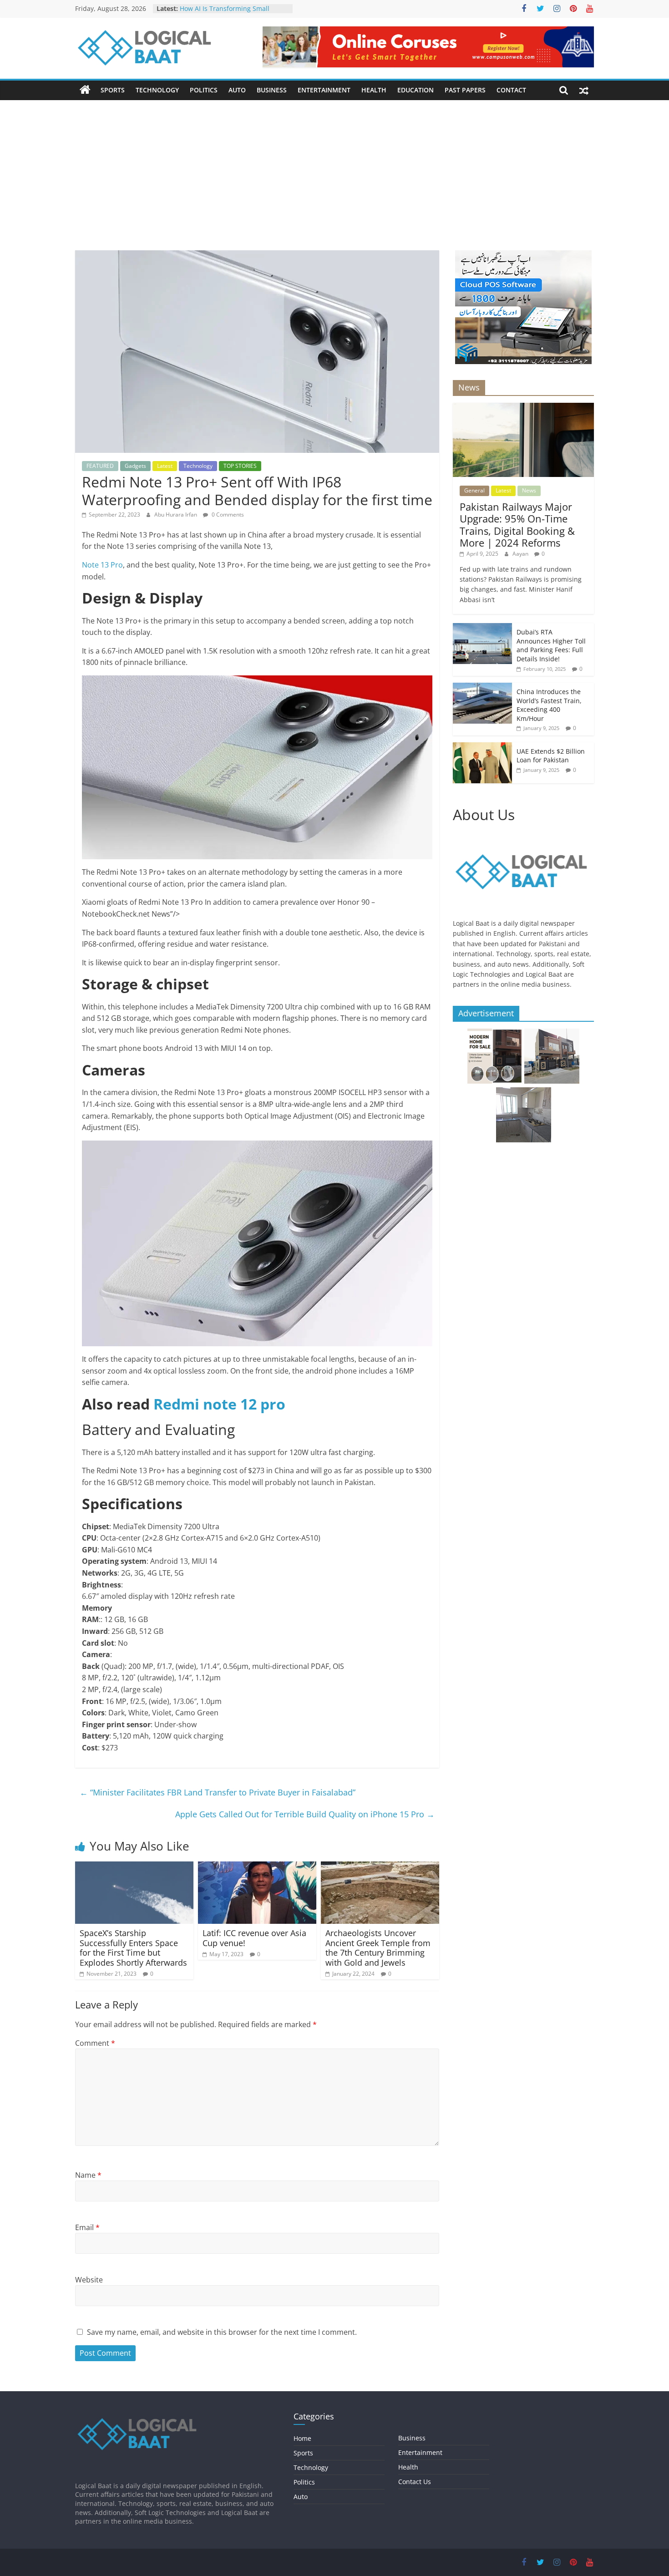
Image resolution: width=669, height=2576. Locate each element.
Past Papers (465, 90)
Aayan (521, 554)
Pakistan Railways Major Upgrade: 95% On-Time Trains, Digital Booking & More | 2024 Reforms (517, 525)
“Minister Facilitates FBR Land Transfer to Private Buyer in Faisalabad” (218, 1792)
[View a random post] (584, 90)
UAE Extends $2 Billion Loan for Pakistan (551, 756)
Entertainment (324, 90)
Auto (237, 90)
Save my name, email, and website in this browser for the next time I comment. (222, 2332)
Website (89, 2280)
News (529, 490)
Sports (113, 90)
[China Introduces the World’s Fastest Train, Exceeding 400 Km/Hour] (482, 687)
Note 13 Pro (102, 565)
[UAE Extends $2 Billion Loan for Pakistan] (482, 747)
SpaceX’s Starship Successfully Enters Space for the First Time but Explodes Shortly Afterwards (133, 1948)
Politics (204, 90)
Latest (165, 466)
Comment (95, 2043)
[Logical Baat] (85, 90)
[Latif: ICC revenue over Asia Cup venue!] (257, 1867)
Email (87, 2227)
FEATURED (100, 466)
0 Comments (227, 515)
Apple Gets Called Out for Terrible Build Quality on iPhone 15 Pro (305, 1814)
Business (272, 90)
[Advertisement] (334, 182)
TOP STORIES (240, 466)
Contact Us (415, 2482)
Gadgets (135, 466)
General (474, 490)
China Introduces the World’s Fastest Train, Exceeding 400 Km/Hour (549, 705)
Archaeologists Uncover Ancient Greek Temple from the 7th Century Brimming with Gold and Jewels (378, 1948)
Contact (511, 90)
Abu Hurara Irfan (176, 515)
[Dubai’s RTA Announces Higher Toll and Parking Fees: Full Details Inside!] (482, 628)
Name (88, 2175)
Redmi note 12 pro (219, 1404)
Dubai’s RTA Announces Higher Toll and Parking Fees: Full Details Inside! (551, 645)
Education (416, 90)
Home (302, 2438)
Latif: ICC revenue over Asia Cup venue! (254, 1938)
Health (374, 90)
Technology (157, 90)
